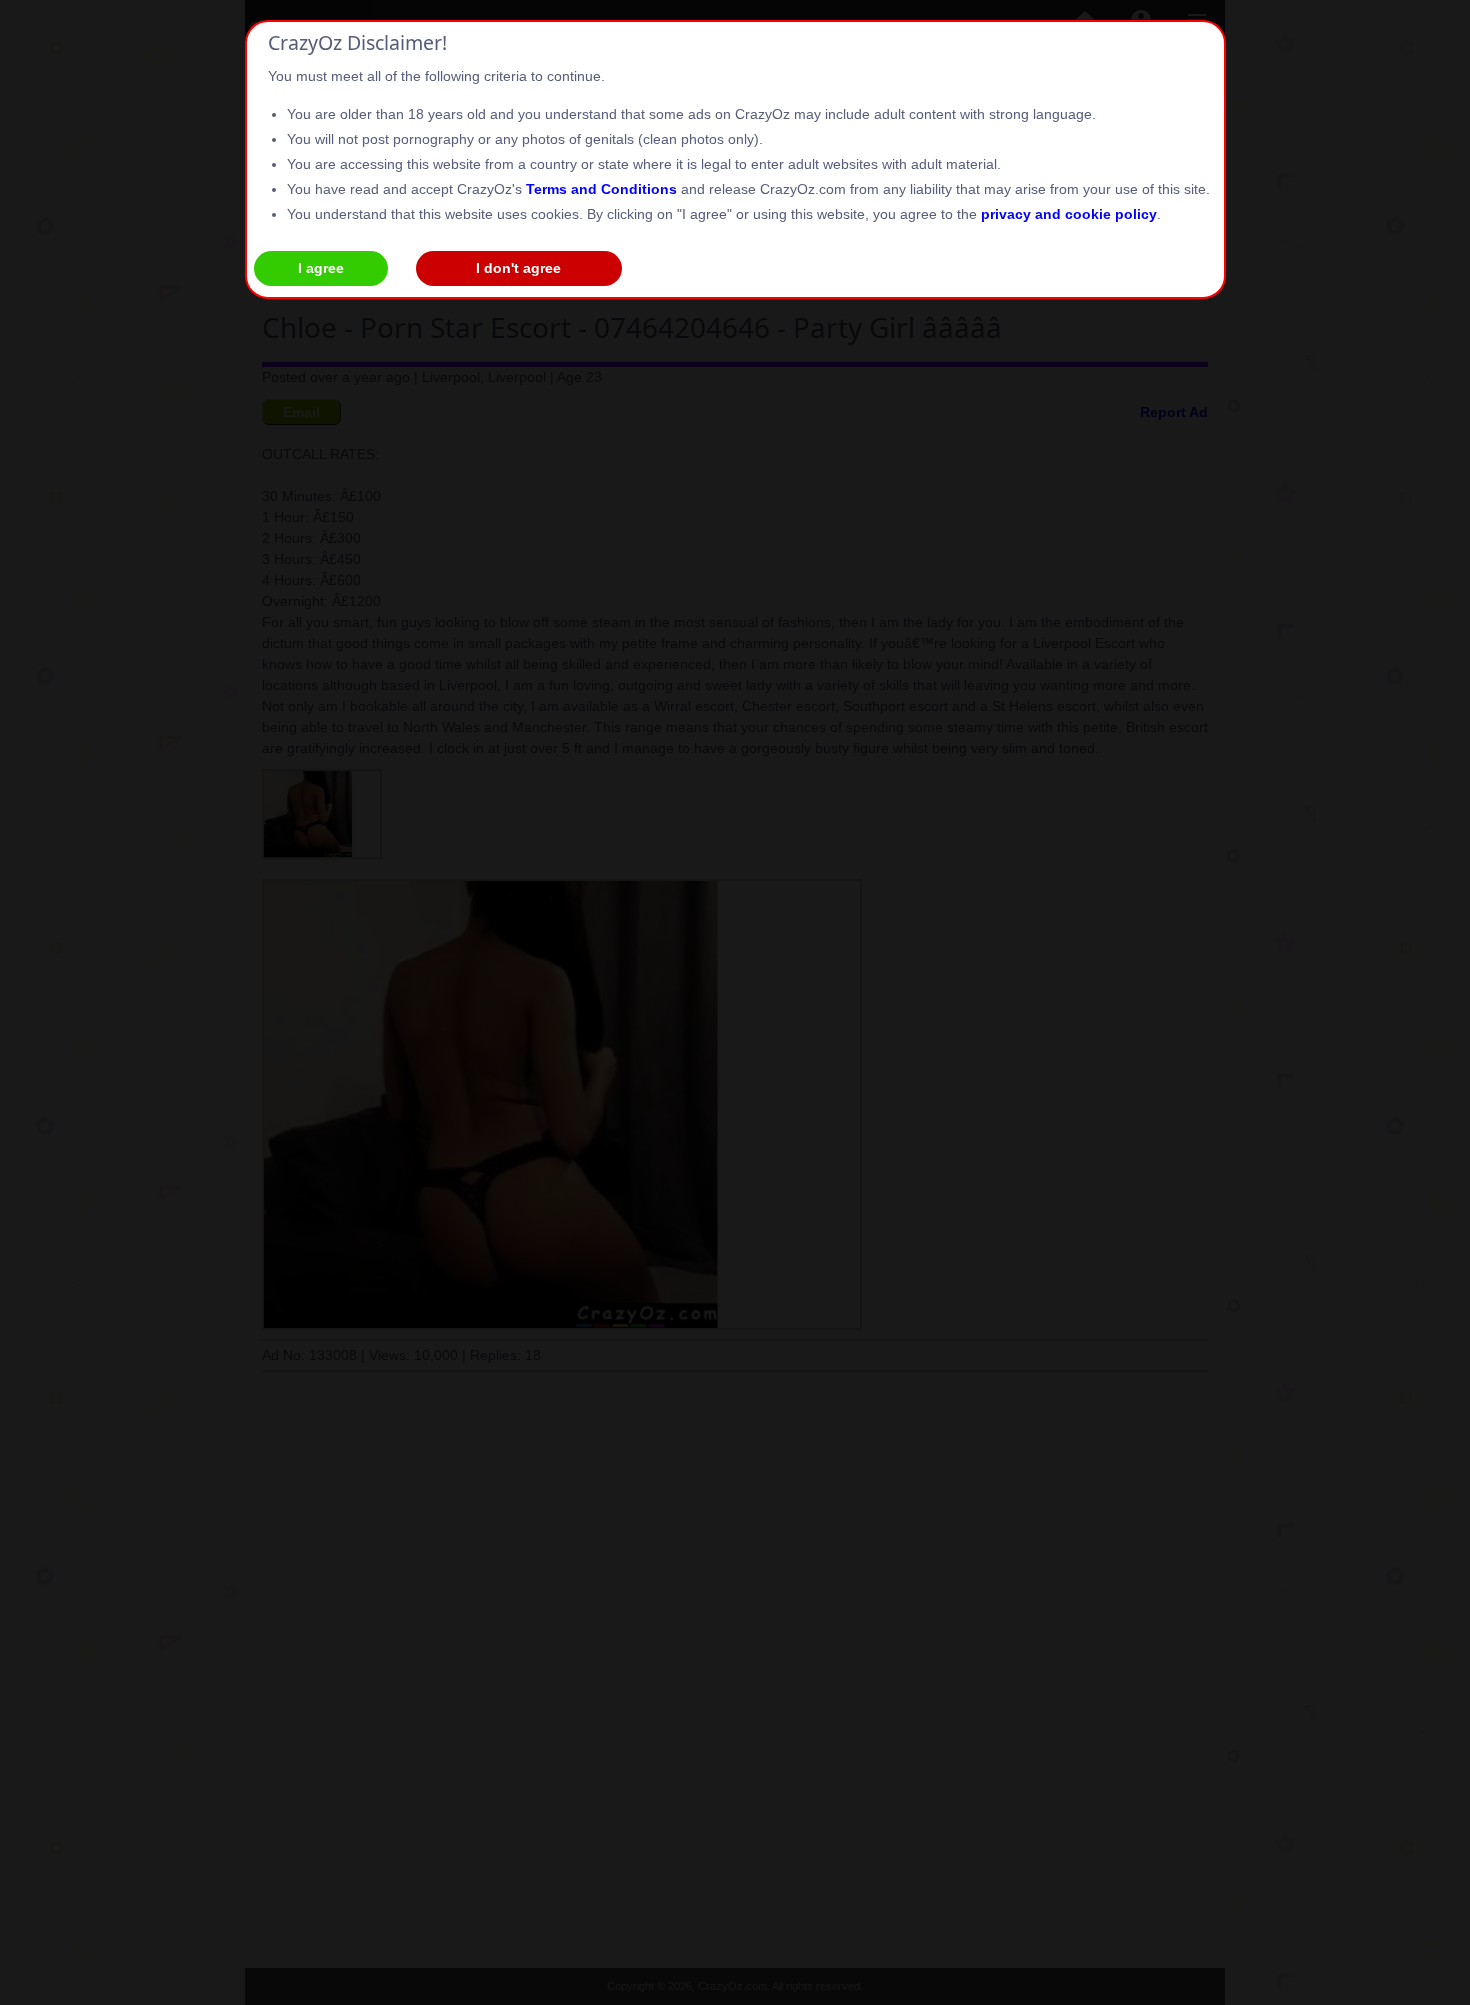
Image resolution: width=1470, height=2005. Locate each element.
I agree (321, 268)
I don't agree (518, 268)
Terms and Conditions (601, 189)
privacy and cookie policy (1069, 214)
